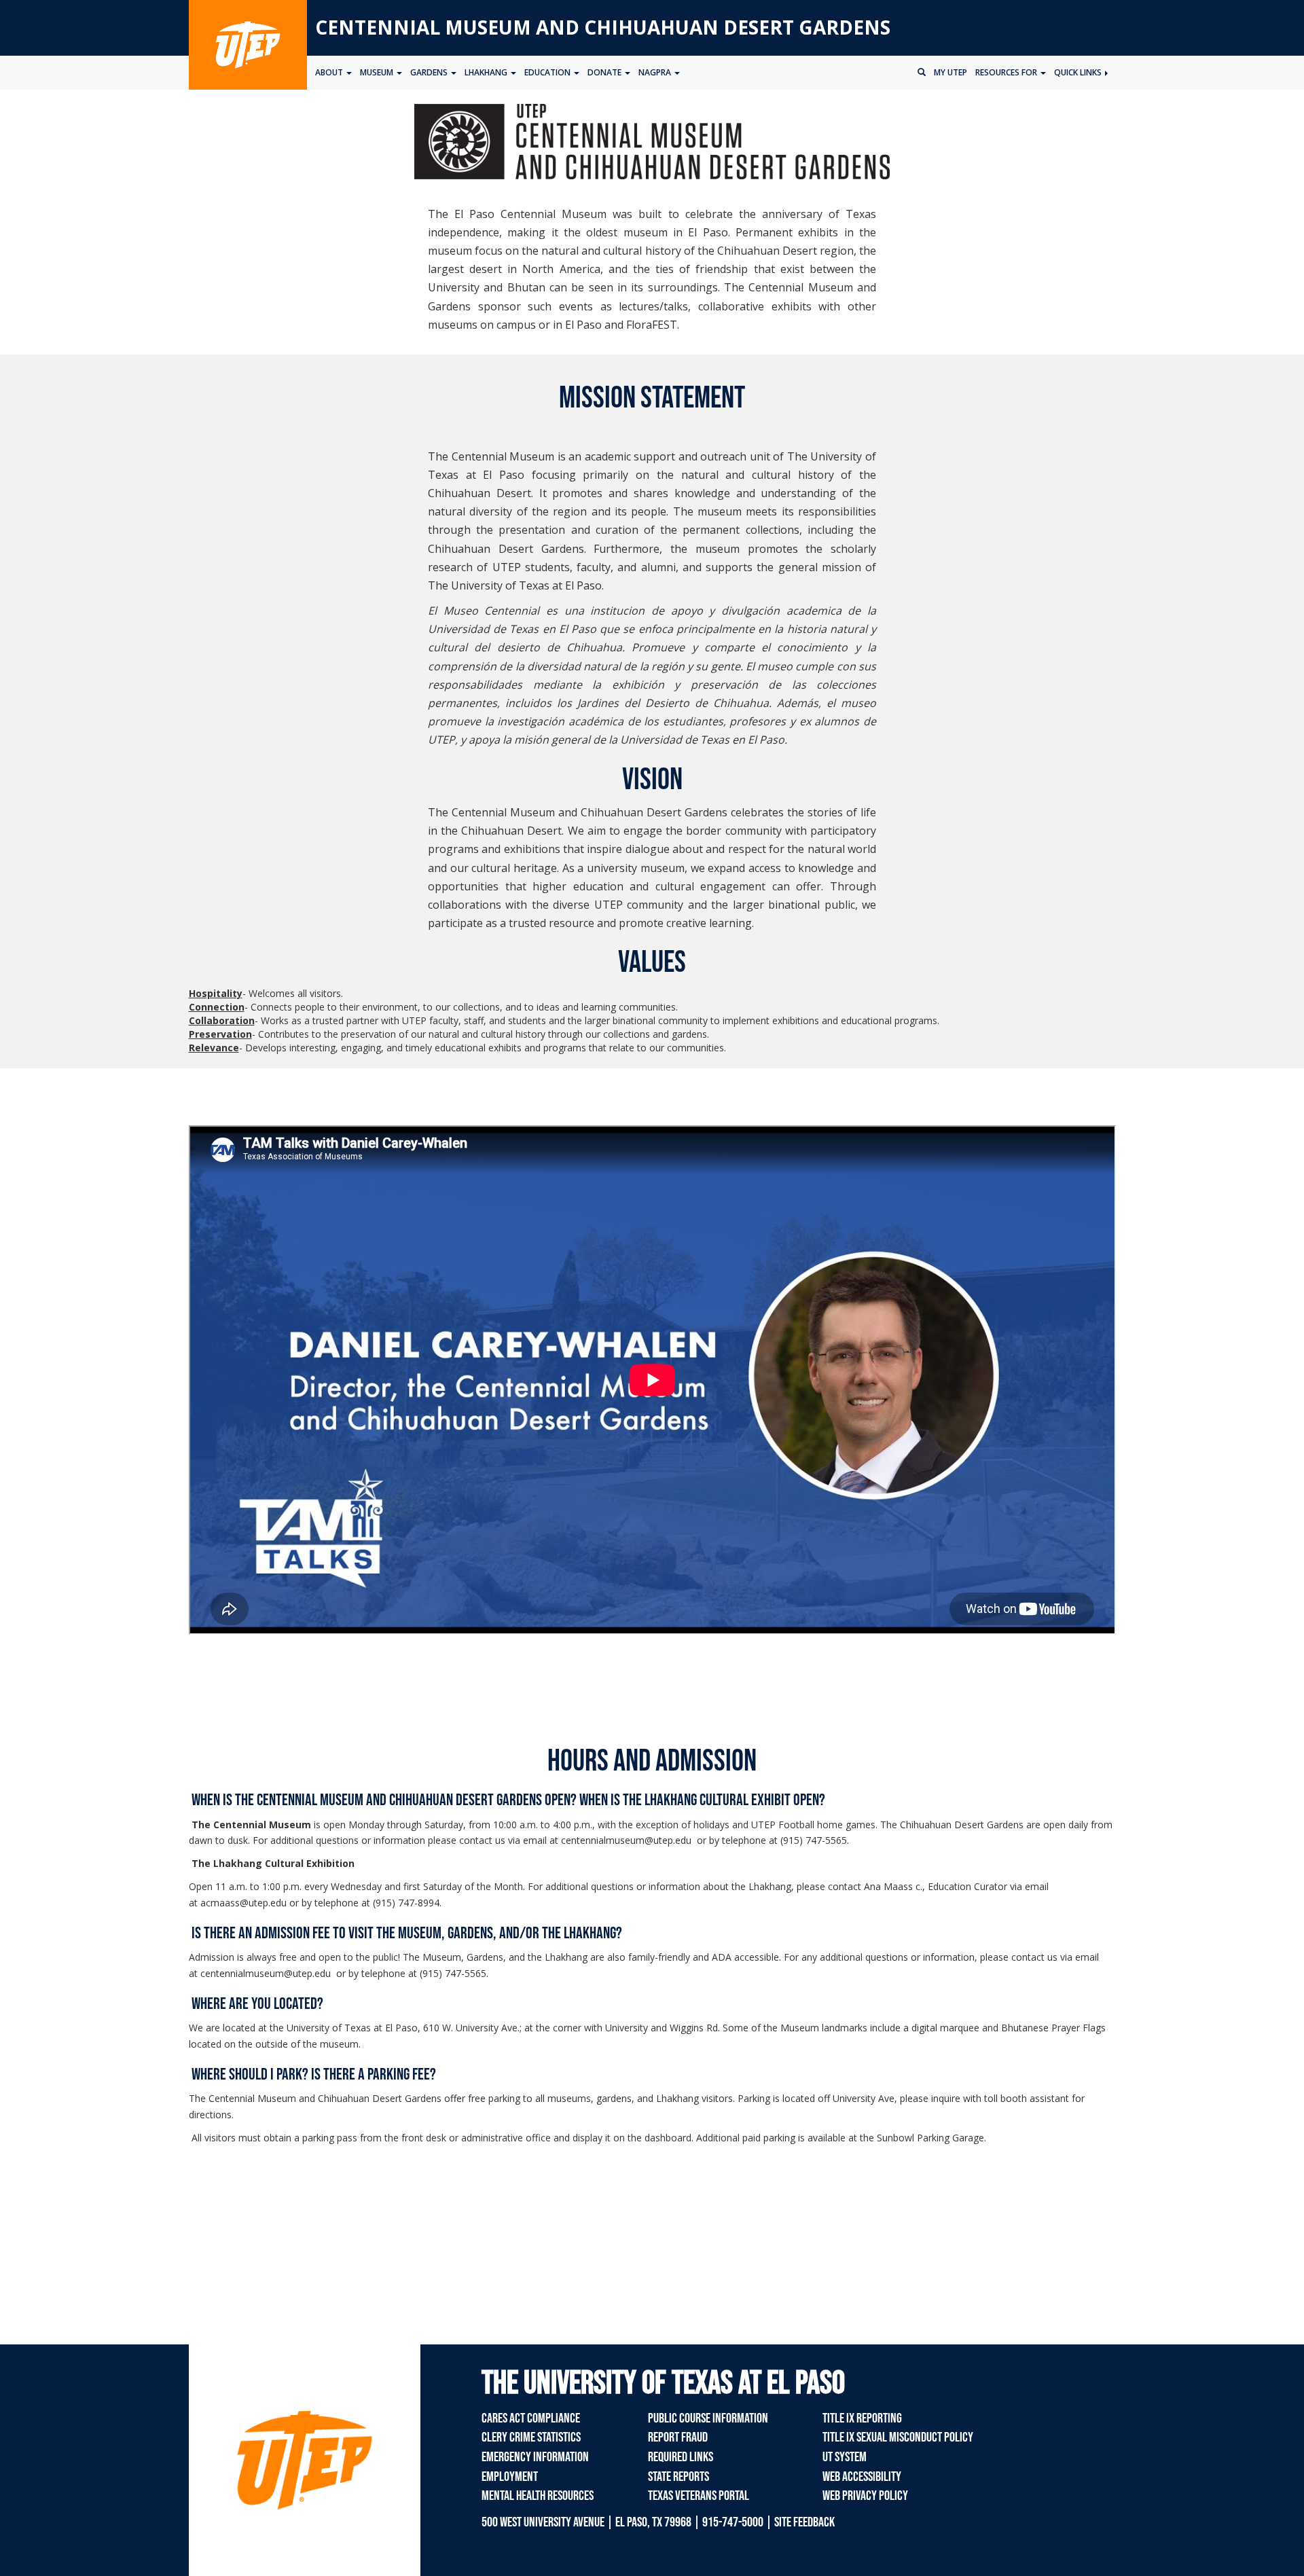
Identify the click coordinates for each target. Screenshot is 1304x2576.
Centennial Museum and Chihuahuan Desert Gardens (603, 27)
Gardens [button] (430, 72)
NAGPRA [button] (656, 72)
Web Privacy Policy (865, 2496)
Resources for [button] (1007, 72)
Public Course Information (708, 2418)
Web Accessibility (862, 2477)
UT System (845, 2457)
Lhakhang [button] (487, 72)
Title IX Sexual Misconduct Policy (898, 2437)
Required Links (681, 2457)
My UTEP (950, 72)
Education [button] (548, 72)
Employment (510, 2477)
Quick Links (1079, 72)
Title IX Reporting (862, 2418)
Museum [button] (378, 72)
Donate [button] (605, 72)
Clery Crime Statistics (531, 2437)
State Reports (678, 2477)
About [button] (330, 72)
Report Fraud (678, 2437)
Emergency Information (535, 2457)
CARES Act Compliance (531, 2418)
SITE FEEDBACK (804, 2522)
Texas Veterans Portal (699, 2496)
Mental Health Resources (538, 2496)
